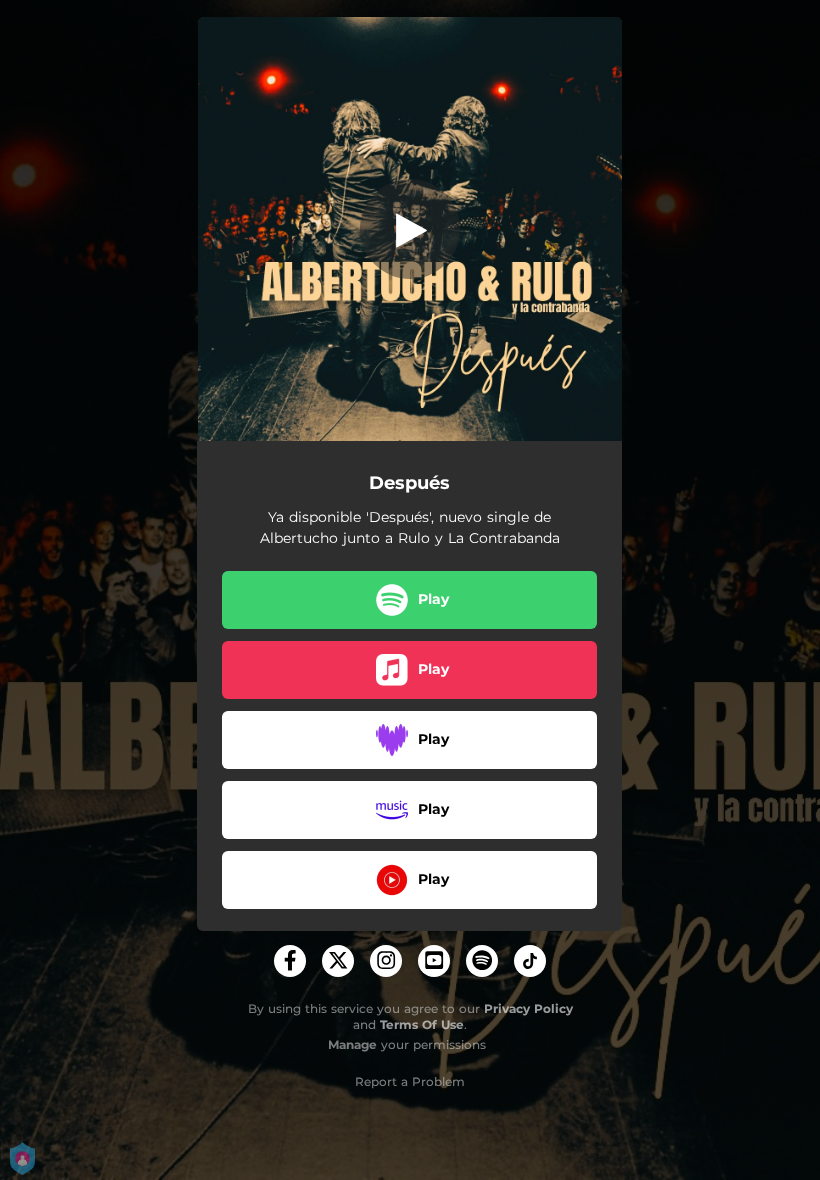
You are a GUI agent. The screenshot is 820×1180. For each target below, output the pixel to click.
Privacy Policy (528, 1008)
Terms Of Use (422, 1024)
